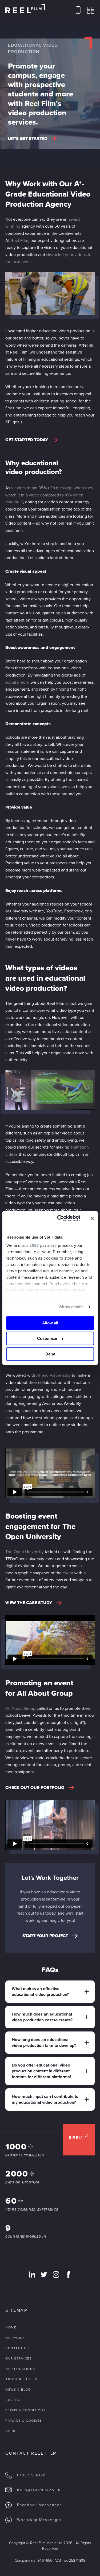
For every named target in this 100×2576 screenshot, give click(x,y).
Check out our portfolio (35, 1788)
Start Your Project (45, 1936)
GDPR (10, 2431)
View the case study (29, 1603)
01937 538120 (31, 2475)
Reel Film (19, 241)
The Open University (25, 1552)
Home (11, 2327)
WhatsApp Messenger (40, 2520)
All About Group (20, 1708)
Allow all (50, 1323)
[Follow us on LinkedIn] (32, 2275)
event (68, 1573)
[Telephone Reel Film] (78, 10)
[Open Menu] (91, 10)
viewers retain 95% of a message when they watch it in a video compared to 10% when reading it (49, 495)
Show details (71, 1307)
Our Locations (20, 2369)
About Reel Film (22, 2379)
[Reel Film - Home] (25, 9)
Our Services (19, 2358)
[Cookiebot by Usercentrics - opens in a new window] (60, 1218)
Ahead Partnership (53, 1375)
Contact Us (17, 2348)
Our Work (15, 2338)
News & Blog (18, 2390)
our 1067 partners (39, 1245)
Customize (47, 1338)
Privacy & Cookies (24, 2421)
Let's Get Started (28, 139)
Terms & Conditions (25, 2410)
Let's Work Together (50, 1878)
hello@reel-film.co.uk (39, 2490)
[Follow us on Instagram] (56, 2275)
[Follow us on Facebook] (68, 2275)
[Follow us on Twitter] (44, 2275)
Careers (14, 2400)
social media (17, 682)
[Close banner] (92, 1218)
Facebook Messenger (39, 2505)
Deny (50, 1354)
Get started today (27, 440)
